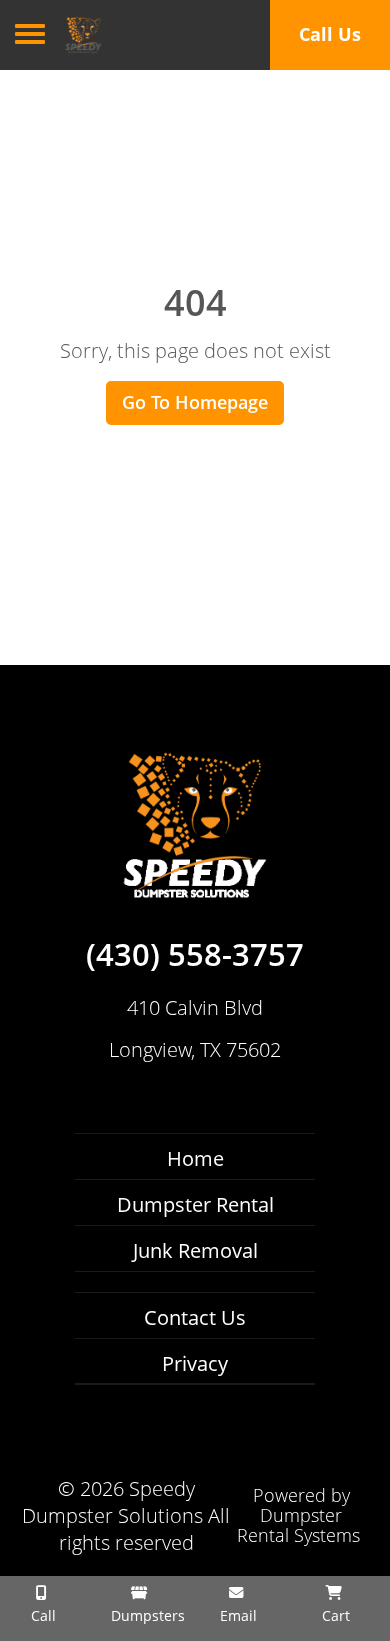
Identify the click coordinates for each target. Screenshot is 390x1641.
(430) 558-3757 (195, 955)
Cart (334, 1615)
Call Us (330, 34)
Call (41, 1615)
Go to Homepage (195, 402)
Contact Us (195, 1317)
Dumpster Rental (195, 1204)
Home (195, 1158)
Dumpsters (146, 1615)
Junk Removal (195, 1250)
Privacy (195, 1363)
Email (236, 1615)
